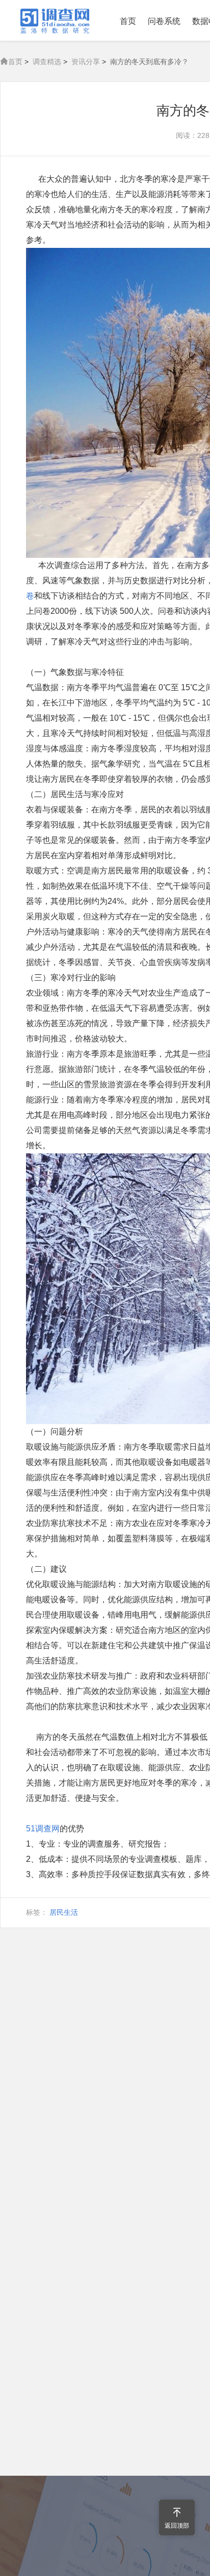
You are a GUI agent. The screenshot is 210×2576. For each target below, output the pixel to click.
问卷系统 (164, 21)
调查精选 (47, 62)
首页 (128, 21)
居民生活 (64, 1912)
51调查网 (43, 1829)
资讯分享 (86, 62)
